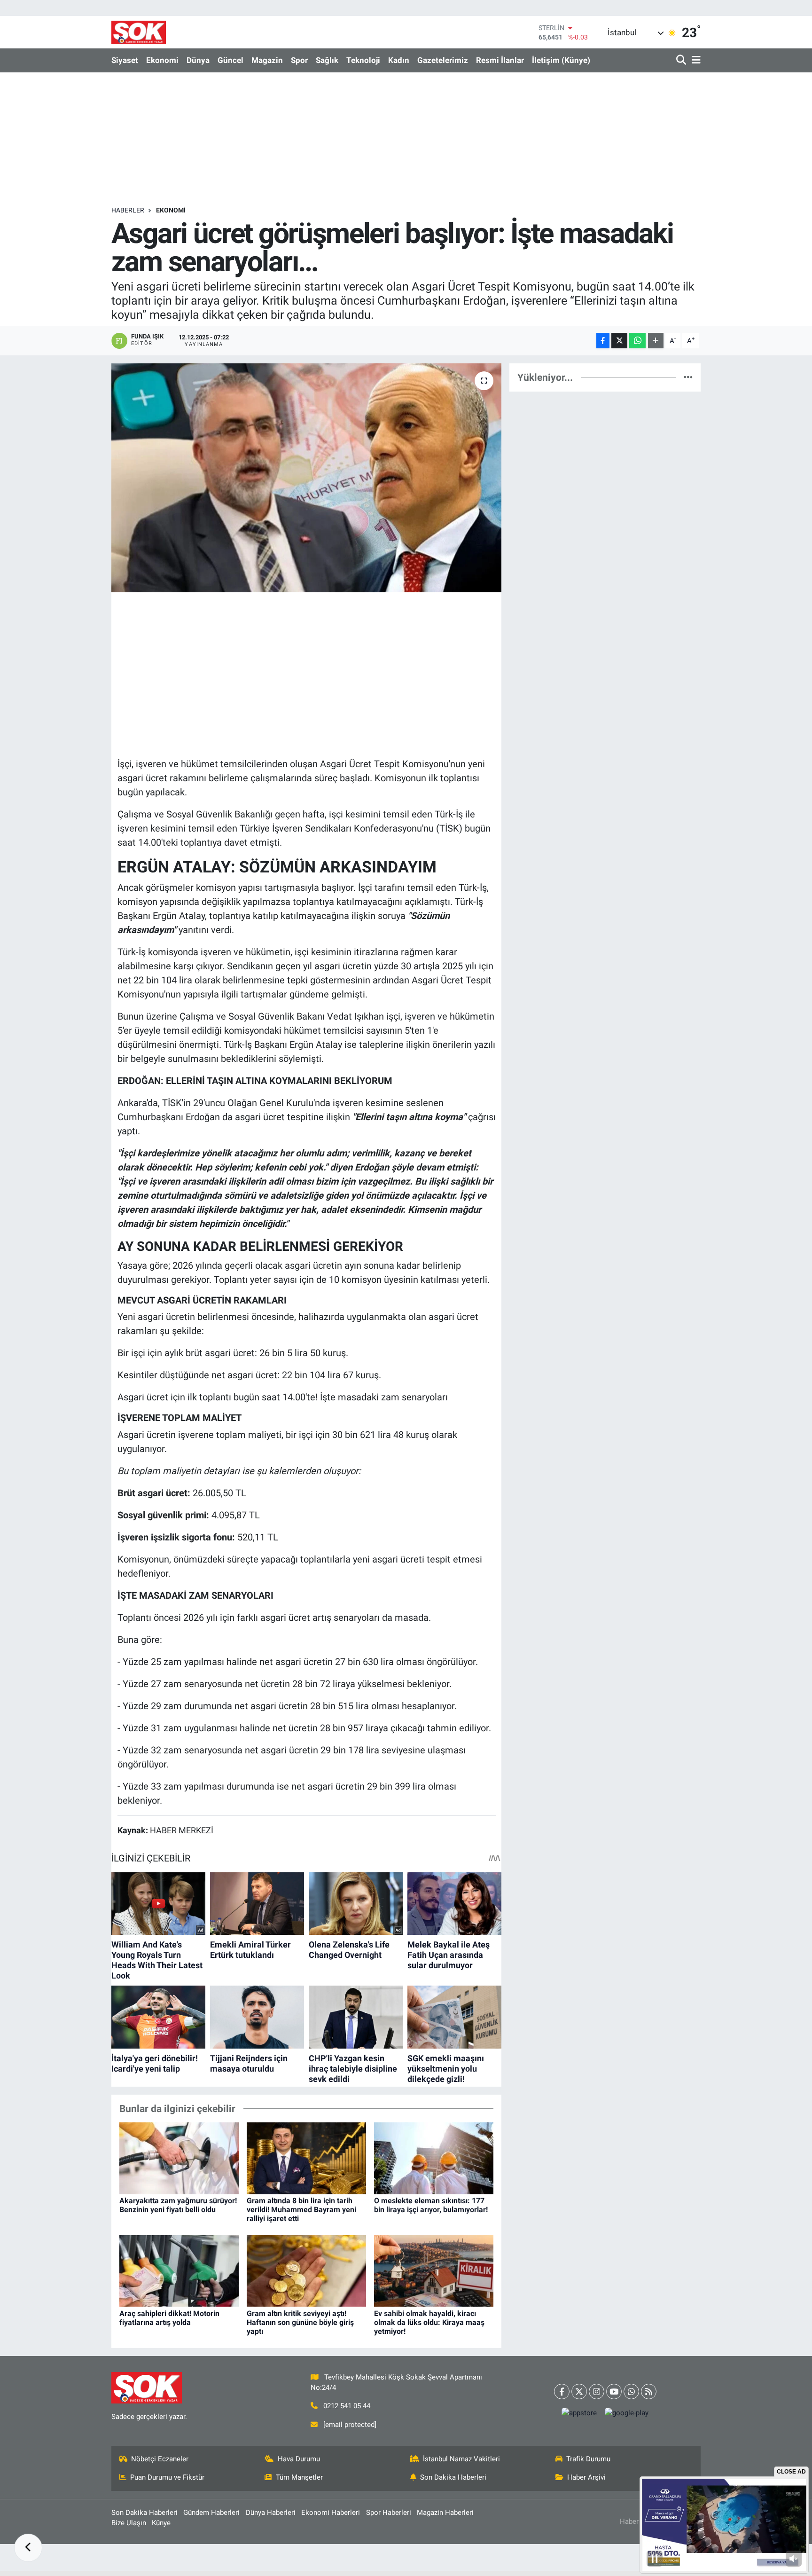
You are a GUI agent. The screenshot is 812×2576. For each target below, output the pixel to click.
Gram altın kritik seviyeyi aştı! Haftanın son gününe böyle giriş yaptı (300, 2322)
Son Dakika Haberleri (453, 2477)
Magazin (267, 60)
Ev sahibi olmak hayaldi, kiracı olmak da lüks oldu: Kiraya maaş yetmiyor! (429, 2322)
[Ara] (682, 60)
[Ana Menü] (695, 60)
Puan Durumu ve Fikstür (167, 2477)
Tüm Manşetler (299, 2477)
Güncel (230, 60)
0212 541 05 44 (347, 2406)
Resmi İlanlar (500, 60)
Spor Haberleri (389, 2513)
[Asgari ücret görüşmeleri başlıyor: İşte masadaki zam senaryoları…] (307, 478)
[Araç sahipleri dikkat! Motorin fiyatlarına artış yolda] (179, 2270)
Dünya (198, 60)
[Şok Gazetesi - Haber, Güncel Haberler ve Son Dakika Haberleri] (139, 32)
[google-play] (627, 2413)
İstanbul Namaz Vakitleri (461, 2459)
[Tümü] (688, 377)
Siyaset (125, 60)
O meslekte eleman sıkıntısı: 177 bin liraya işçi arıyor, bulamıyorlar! (431, 2205)
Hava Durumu (299, 2459)
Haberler (128, 210)
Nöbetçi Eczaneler (160, 2459)
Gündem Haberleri (211, 2513)
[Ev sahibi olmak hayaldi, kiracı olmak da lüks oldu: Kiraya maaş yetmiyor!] (434, 2270)
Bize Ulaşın (129, 2523)
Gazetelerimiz (443, 60)
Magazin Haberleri (445, 2513)
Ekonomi (162, 60)
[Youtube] (614, 2391)
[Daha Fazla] (656, 341)
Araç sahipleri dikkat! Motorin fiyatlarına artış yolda (169, 2318)
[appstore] (579, 2413)
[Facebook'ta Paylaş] (603, 341)
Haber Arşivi (586, 2477)
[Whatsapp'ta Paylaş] (637, 341)
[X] (579, 2391)
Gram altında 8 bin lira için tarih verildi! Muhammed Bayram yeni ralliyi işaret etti (301, 2210)
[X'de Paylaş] (619, 341)
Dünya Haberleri (271, 2513)
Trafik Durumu (588, 2459)
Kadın (399, 60)
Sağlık (327, 60)
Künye (161, 2523)
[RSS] (649, 2391)
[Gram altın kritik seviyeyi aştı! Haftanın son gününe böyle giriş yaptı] (306, 2270)
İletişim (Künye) (561, 60)
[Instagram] (597, 2391)
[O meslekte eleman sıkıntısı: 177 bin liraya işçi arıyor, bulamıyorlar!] (434, 2158)
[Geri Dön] (28, 2548)
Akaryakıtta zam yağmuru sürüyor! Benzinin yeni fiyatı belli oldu (178, 2205)
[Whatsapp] (631, 2391)
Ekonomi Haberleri (331, 2513)
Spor (299, 60)
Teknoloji (363, 60)
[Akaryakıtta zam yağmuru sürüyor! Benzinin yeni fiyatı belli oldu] (179, 2158)
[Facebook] (562, 2391)
